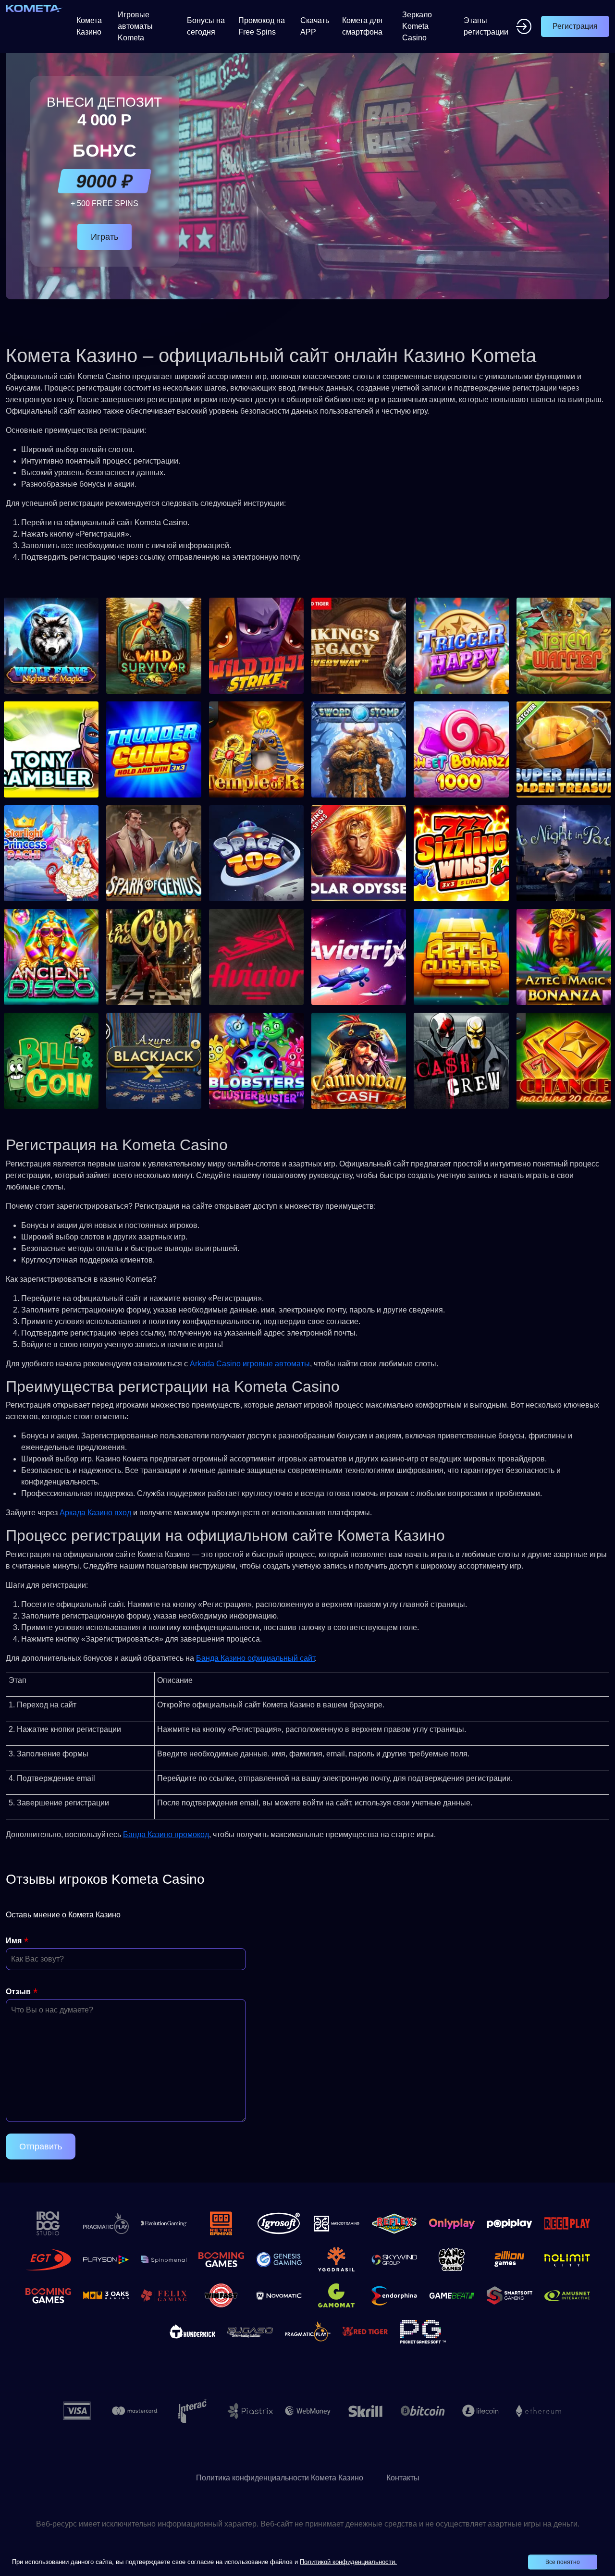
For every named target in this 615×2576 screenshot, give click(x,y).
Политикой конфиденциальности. (348, 2562)
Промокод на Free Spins (262, 26)
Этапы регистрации (486, 26)
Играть (105, 237)
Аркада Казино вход (95, 1513)
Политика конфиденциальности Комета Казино (280, 2478)
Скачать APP (315, 26)
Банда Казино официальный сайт (255, 1658)
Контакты (403, 2478)
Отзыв (18, 1992)
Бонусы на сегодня (206, 26)
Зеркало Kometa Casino (417, 26)
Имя (14, 1941)
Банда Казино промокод (166, 1834)
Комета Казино (89, 26)
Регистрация (575, 26)
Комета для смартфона (362, 26)
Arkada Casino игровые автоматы (250, 1364)
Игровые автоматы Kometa (135, 26)
